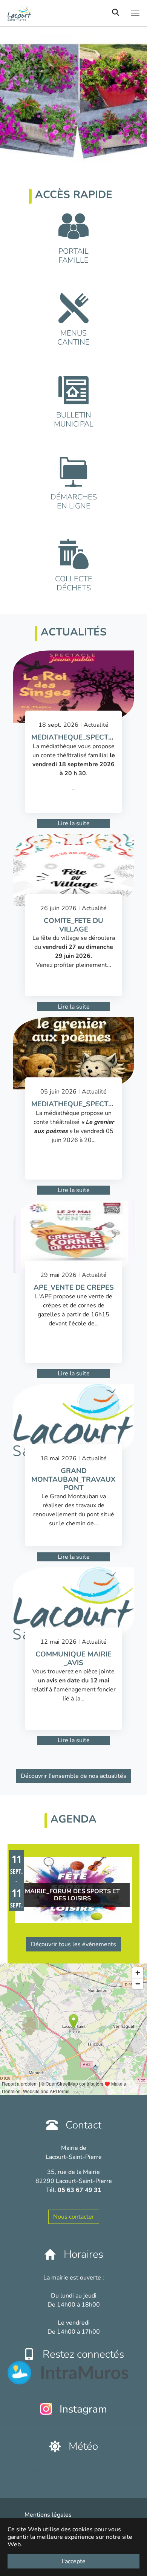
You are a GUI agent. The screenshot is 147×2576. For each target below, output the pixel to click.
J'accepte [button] (73, 2561)
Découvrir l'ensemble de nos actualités (73, 1776)
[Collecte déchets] (73, 554)
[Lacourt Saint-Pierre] (52, 13)
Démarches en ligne (74, 501)
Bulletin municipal (74, 420)
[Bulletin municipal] (73, 390)
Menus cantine (73, 338)
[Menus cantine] (73, 308)
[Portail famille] (73, 226)
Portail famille (73, 256)
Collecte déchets (74, 583)
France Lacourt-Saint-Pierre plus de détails (66, 2470)
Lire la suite (74, 823)
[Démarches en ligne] (73, 472)
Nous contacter (74, 2217)
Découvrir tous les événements (73, 1944)
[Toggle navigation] (135, 13)
